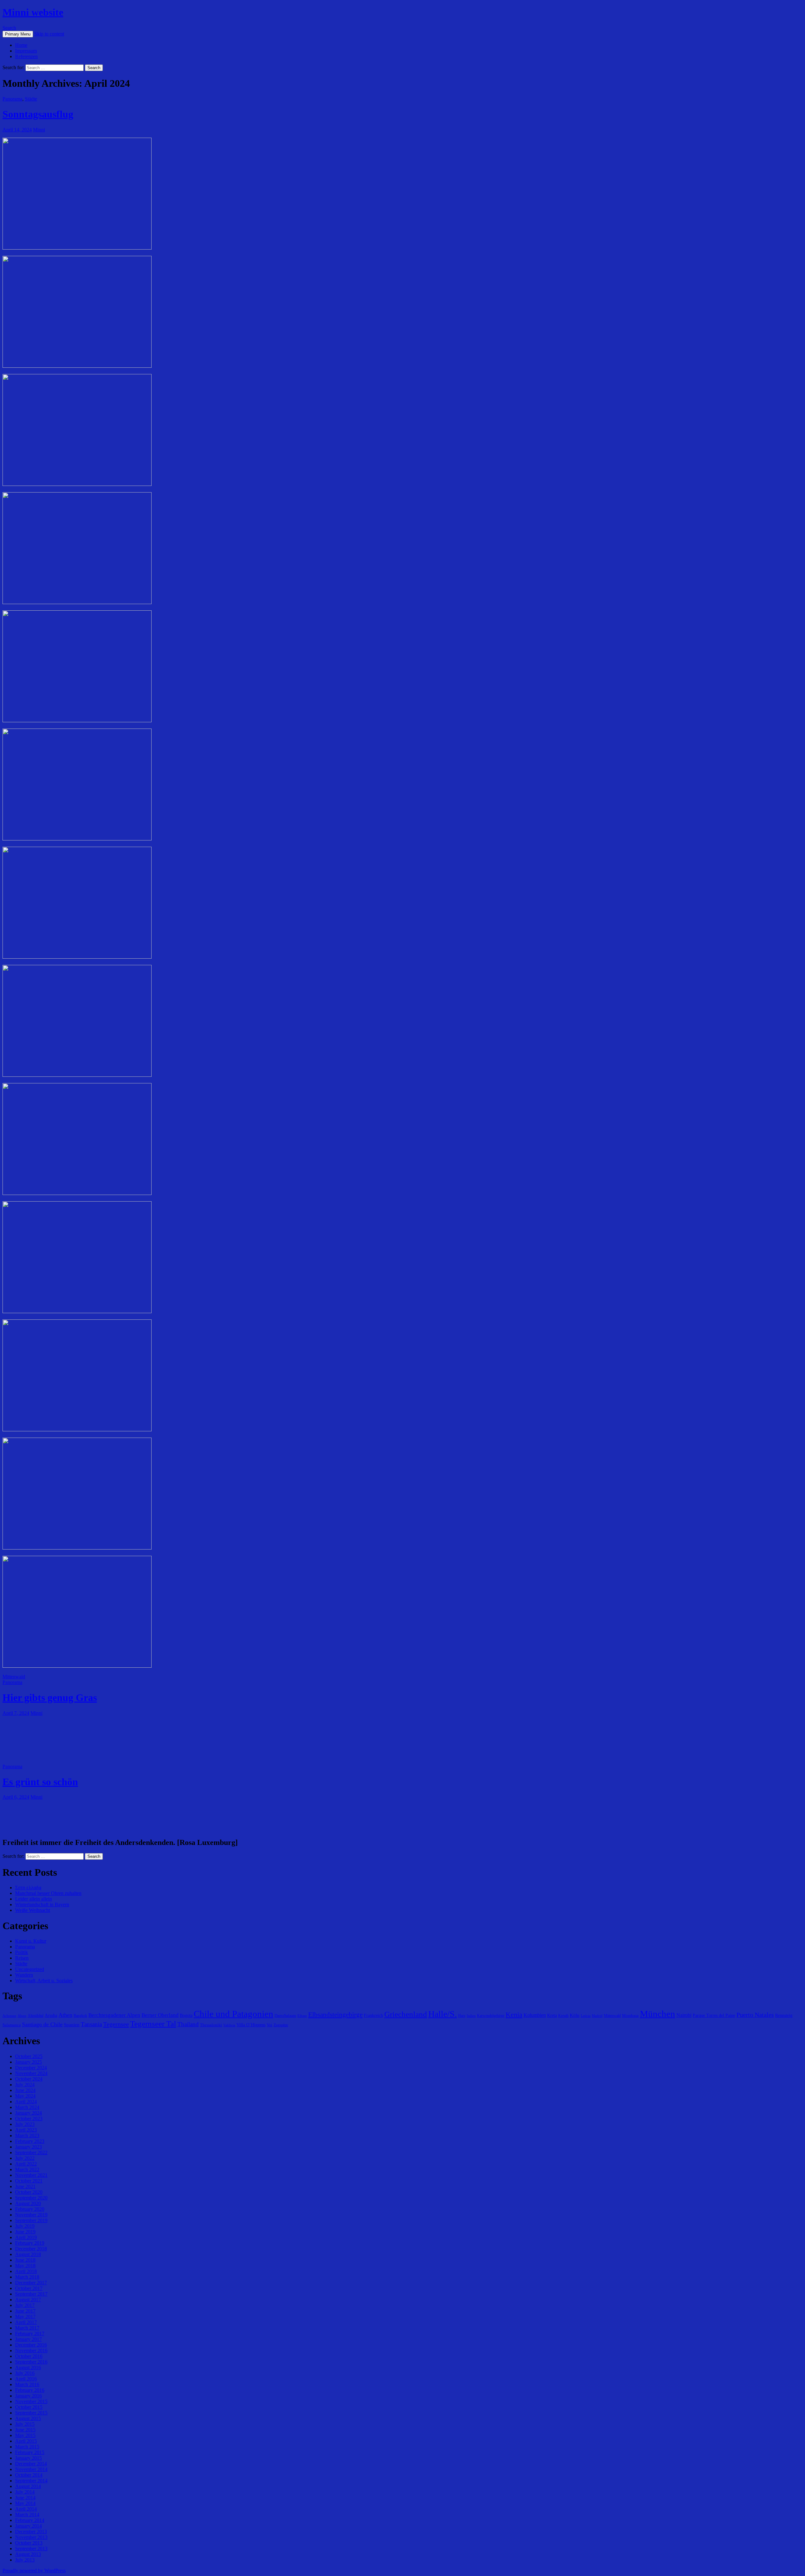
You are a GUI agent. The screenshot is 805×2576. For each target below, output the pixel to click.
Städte (31, 99)
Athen (65, 2015)
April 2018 (26, 2271)
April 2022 (26, 2164)
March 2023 (27, 2136)
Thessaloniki (211, 2025)
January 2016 (28, 2396)
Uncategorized (30, 1969)
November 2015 (31, 2401)
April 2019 (26, 2237)
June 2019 (25, 2232)
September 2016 (31, 2362)
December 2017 (31, 2283)
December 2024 (31, 2068)
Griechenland (406, 2014)
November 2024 (31, 2073)
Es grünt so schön (40, 1782)
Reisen (22, 1958)
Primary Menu (18, 34)
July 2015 (25, 2424)
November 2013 (31, 2537)
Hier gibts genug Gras (50, 1698)
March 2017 (27, 2328)
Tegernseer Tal (153, 2024)
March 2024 (27, 2107)
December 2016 (31, 2345)
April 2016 (26, 2379)
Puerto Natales (755, 2015)
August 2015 (28, 2418)
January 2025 (28, 2062)
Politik (22, 1952)
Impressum (26, 51)
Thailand (188, 2024)
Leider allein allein (33, 1899)
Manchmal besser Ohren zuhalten (48, 1893)
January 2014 (28, 2526)
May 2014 (25, 2503)
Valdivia (229, 2025)
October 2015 (29, 2407)
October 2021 (29, 2181)
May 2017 (25, 2317)
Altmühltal (36, 2016)
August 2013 (28, 2554)
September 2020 (31, 2198)
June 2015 (25, 2430)
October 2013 (29, 2543)
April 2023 (26, 2130)
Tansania (91, 2024)
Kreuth (563, 2016)
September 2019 (31, 2220)
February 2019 (30, 2243)
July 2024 (25, 2085)
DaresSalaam (285, 2015)
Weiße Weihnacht (33, 1910)
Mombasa (630, 2015)
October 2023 (29, 2119)
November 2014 (31, 2469)
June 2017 (25, 2311)
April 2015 (26, 2441)
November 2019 (31, 2215)
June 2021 (25, 2186)
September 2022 (31, 2152)
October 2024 (29, 2079)
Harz (462, 2016)
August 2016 (28, 2367)
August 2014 (28, 2486)
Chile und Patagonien (233, 2014)
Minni (39, 130)
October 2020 (29, 2192)
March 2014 (27, 2515)
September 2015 (31, 2413)
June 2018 (25, 2260)
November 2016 (31, 2350)
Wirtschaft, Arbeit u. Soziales (44, 1981)
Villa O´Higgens (251, 2025)
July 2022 (25, 2158)
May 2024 (25, 2096)
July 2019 (25, 2226)
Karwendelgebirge (491, 2016)
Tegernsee (116, 2024)
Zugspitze (281, 2025)
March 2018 (27, 2277)
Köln (575, 2015)
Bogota (186, 2015)
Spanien (72, 2025)
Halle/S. (443, 2014)
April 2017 (26, 2322)
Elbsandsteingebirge (335, 2015)
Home (21, 45)
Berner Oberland (160, 2015)
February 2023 (30, 2141)
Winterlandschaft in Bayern (42, 1904)
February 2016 (30, 2390)
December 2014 (31, 2464)
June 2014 (25, 2498)
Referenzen (26, 56)
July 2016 (25, 2373)
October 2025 (29, 2056)
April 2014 (26, 2509)
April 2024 (26, 2102)
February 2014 (30, 2520)
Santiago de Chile (42, 2024)
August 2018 (28, 2254)
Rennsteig (784, 2015)
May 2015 (25, 2435)
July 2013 (25, 2560)
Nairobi (684, 2015)
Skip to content (49, 34)
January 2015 (28, 2458)
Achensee (9, 2016)
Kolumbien (535, 2015)
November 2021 (31, 2175)
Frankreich (373, 2015)
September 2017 (31, 2294)
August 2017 (28, 2300)
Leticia (586, 2016)
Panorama (12, 99)
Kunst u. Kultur (31, 1941)
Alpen (22, 2016)
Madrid (597, 2016)
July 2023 (25, 2124)
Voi (269, 2025)
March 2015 (27, 2447)
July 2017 (25, 2305)
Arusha (51, 2015)
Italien (471, 2016)
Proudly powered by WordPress (34, 2570)
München (658, 2014)
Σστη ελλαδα (28, 1888)
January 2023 (28, 2147)
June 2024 (25, 2090)
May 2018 (25, 2266)
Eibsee (302, 2016)
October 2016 (29, 2356)
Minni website (33, 12)
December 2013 (31, 2532)
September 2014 (31, 2481)
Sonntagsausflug (38, 114)
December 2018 (31, 2249)
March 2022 (27, 2169)
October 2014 (29, 2475)
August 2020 (28, 2203)
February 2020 (30, 2209)
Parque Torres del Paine (714, 2015)
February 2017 (30, 2334)
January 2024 (28, 2113)
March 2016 (27, 2384)
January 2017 (28, 2339)
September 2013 (31, 2548)
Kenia (514, 2015)
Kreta (552, 2015)
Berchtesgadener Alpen (114, 2015)
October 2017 (29, 2288)
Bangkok (80, 2016)
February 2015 (30, 2452)
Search (9, 28)
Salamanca (12, 2025)
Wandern (24, 1975)
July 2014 (25, 2492)
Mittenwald (14, 1677)
